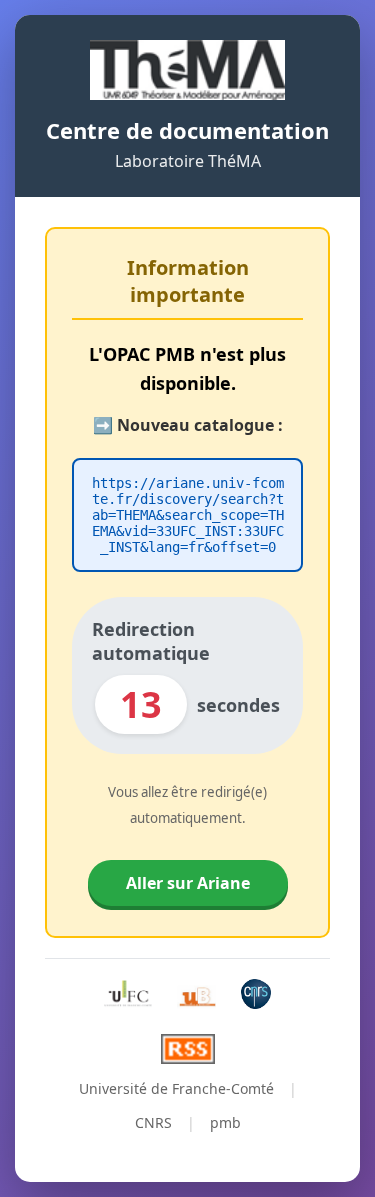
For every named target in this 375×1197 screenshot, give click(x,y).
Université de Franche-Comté (176, 1088)
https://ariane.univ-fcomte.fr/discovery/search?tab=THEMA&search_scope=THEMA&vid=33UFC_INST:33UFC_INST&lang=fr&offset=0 (188, 515)
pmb (225, 1122)
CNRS (153, 1122)
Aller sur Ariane (188, 883)
